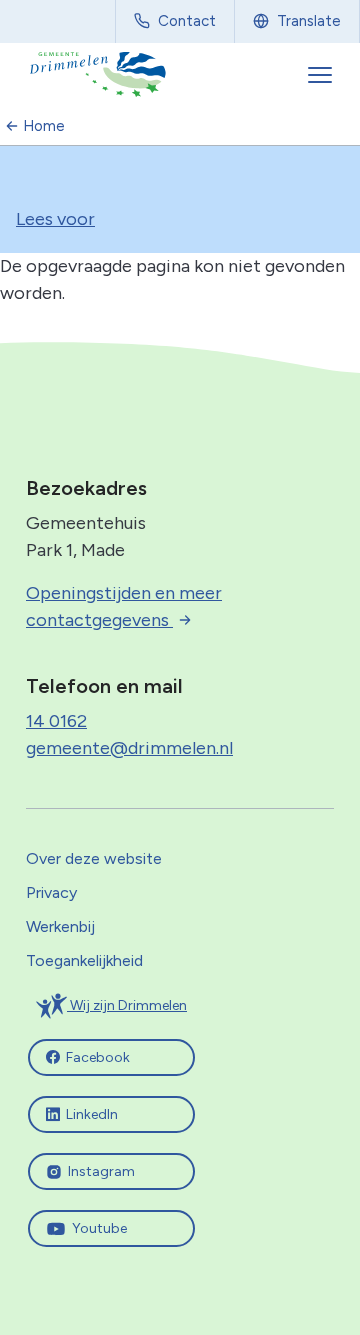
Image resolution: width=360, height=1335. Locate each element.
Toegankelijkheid (84, 960)
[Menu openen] (322, 75)
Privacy (51, 892)
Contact (187, 21)
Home (44, 126)
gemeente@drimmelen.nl (129, 748)
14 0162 (56, 721)
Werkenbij (60, 926)
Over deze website (94, 858)
